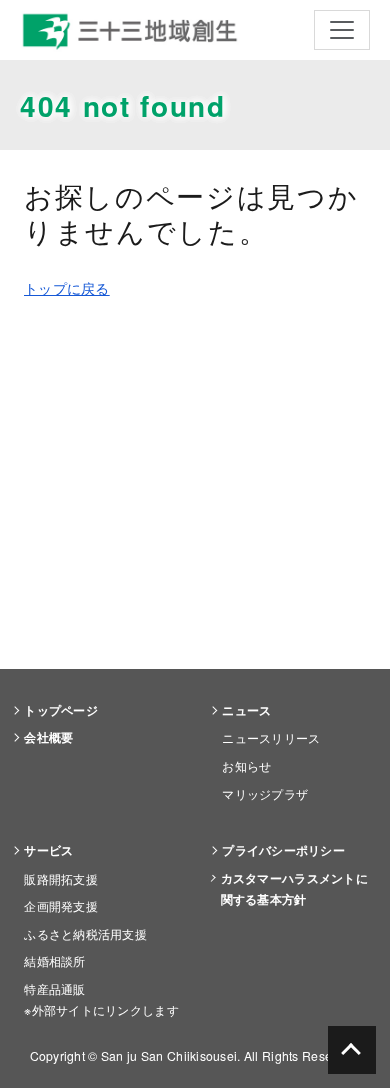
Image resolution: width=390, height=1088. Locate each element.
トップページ (61, 710)
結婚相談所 (54, 960)
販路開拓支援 (61, 878)
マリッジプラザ (265, 793)
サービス (48, 850)
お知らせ (246, 765)
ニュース (246, 710)
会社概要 (48, 737)
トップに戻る (67, 288)
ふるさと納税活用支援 (85, 933)
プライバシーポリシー (283, 850)
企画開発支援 (61, 905)
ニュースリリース (271, 737)
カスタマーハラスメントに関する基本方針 (294, 888)
